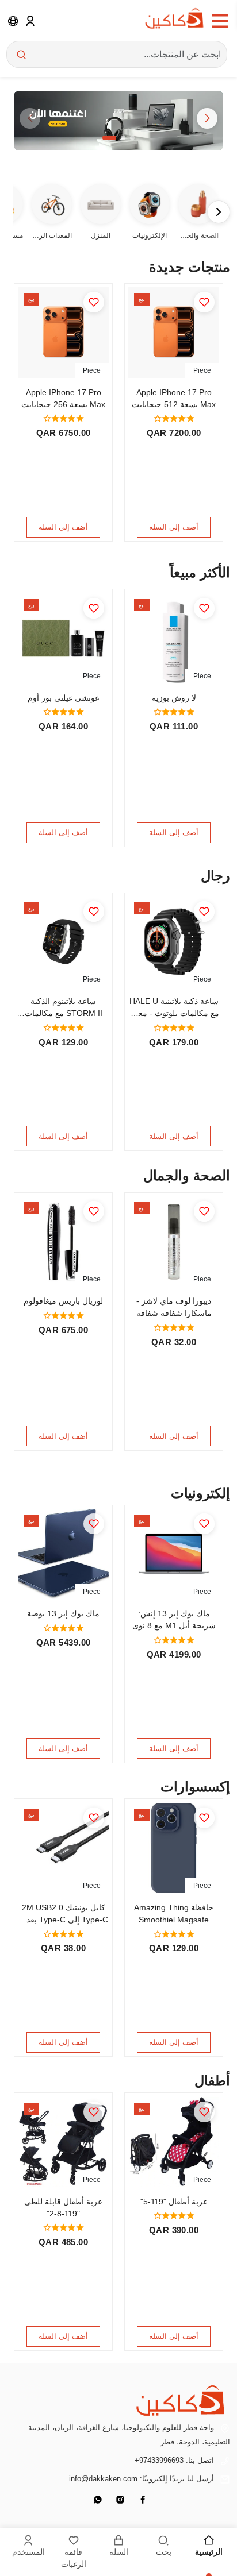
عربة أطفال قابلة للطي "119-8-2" (63, 2208)
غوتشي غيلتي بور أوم (63, 698)
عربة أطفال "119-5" (174, 2202)
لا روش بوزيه (174, 698)
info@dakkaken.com (103, 2479)
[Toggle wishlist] (204, 302)
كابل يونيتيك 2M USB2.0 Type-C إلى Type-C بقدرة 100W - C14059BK (63, 1914)
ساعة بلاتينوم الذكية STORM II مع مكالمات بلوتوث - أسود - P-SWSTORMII (64, 1008)
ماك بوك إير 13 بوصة (63, 1613)
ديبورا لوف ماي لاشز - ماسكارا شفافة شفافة (174, 1307)
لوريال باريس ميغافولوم (63, 1301)
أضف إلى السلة (174, 527)
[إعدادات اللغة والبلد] (13, 21)
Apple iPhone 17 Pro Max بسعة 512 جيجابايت (174, 398)
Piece (202, 370)
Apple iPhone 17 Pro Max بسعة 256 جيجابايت (63, 398)
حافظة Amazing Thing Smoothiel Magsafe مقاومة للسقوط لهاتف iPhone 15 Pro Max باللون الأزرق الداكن (174, 1914)
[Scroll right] (219, 212)
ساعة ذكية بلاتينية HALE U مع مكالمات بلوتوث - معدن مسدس (174, 1008)
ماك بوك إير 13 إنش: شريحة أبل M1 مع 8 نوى (174, 1619)
